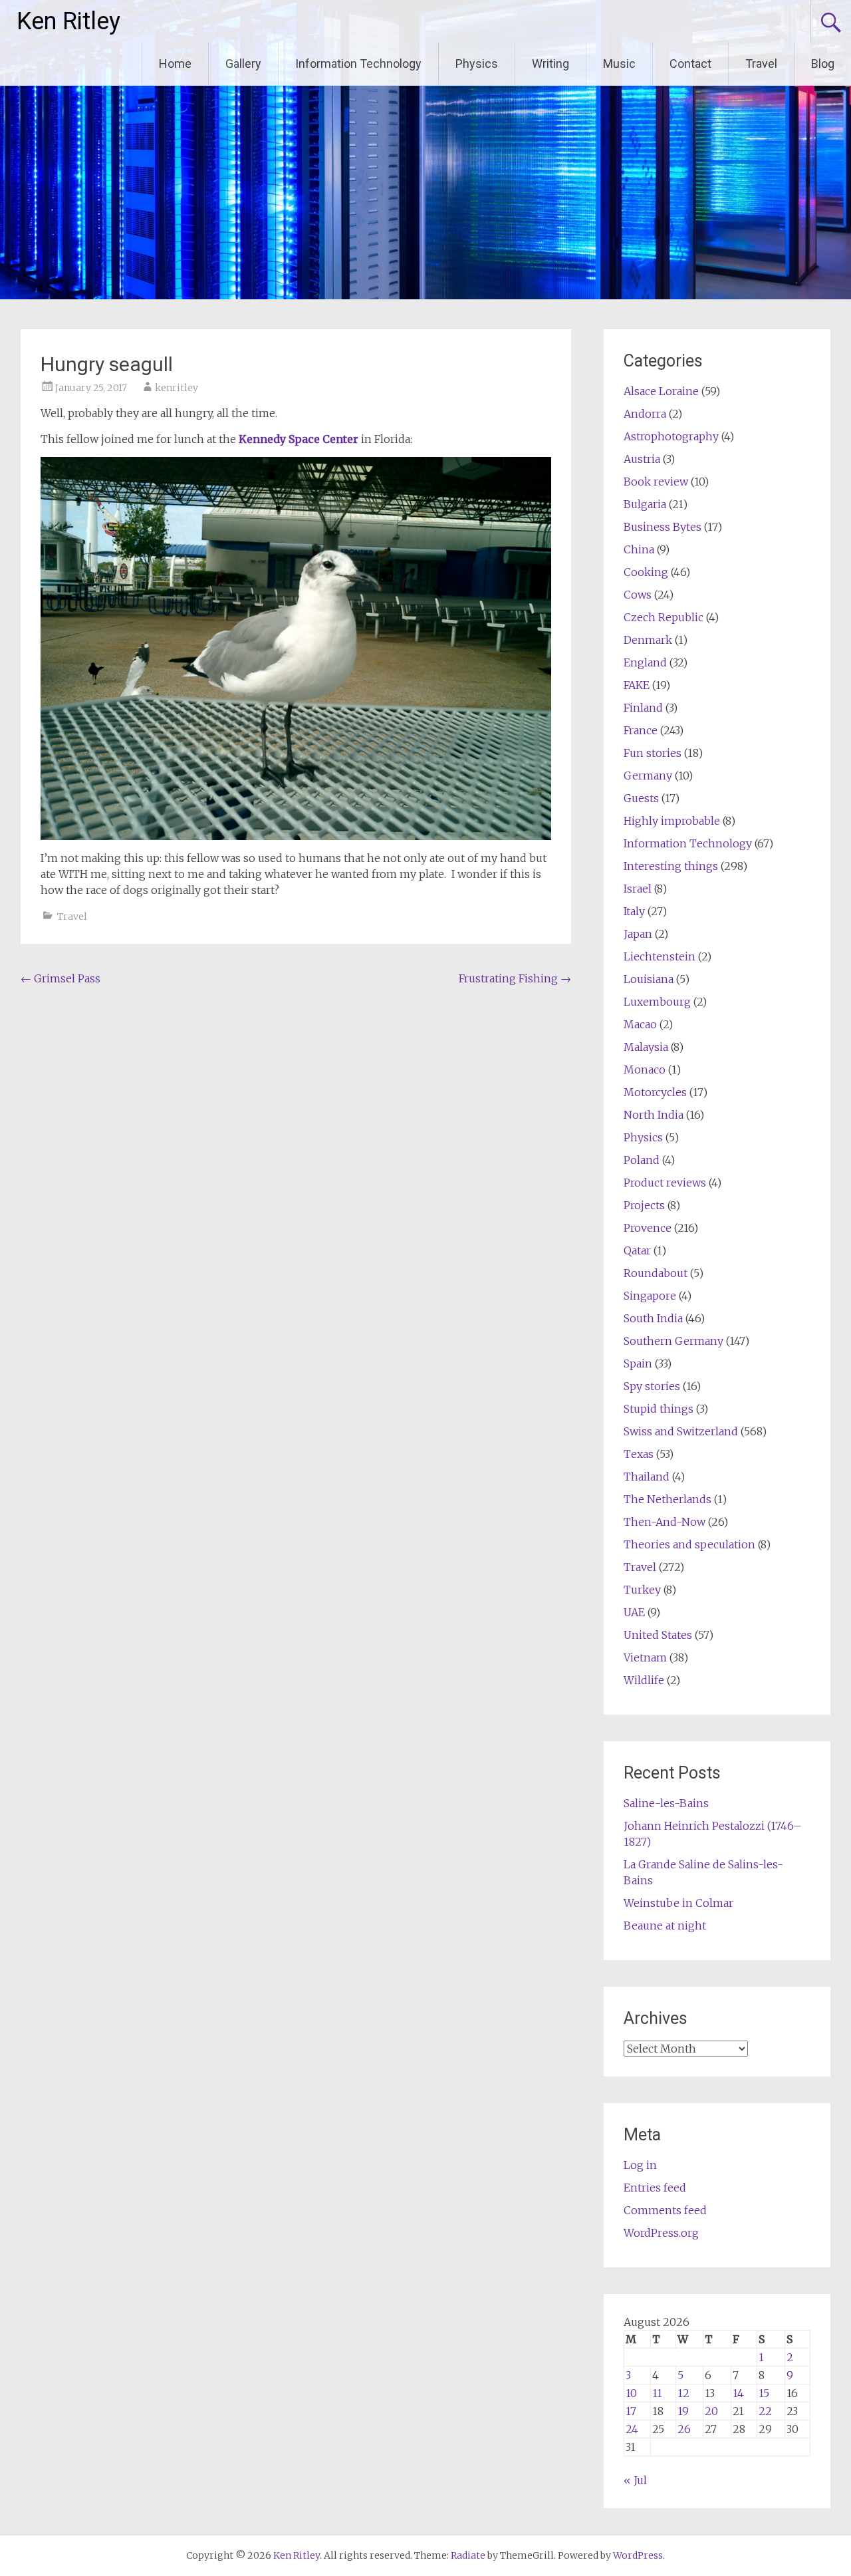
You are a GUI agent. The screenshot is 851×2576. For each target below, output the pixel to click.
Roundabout (656, 1273)
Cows (638, 595)
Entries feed (655, 2188)
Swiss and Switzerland (681, 1431)
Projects (644, 1205)
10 (631, 2393)
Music (619, 64)
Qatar (637, 1250)
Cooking (646, 572)
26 (684, 2429)
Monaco (645, 1070)
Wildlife (644, 1680)
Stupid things (659, 1409)
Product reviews (665, 1183)
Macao (640, 1024)
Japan (638, 934)
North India (654, 1115)
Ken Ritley (68, 21)
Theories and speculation (689, 1544)
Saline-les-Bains (666, 1803)
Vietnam (645, 1657)
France (641, 730)
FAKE (637, 685)
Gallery (243, 64)
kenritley (177, 388)
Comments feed (665, 2210)
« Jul (635, 2480)
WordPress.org (661, 2233)
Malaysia (646, 1047)
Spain (638, 1363)
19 (683, 2411)
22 (765, 2411)
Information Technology (358, 64)
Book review (656, 482)
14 (738, 2393)
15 (764, 2393)
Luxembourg (657, 1002)
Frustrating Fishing (515, 978)
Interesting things (671, 866)
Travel (761, 64)
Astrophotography (671, 436)
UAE (634, 1612)
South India (653, 1318)
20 (711, 2411)
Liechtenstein (660, 956)
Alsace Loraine (661, 391)
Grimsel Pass (61, 978)
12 (683, 2393)
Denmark (648, 640)
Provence (648, 1228)
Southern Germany (673, 1341)
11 (657, 2393)
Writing (550, 64)
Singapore (650, 1296)
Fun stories (653, 753)
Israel (638, 889)
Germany (648, 776)
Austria (642, 459)
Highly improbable (672, 821)
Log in (640, 2165)
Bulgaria (645, 504)
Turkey (642, 1590)
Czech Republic (664, 617)
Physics (477, 64)
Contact (690, 64)
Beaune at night (665, 1926)
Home (175, 64)
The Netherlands (668, 1499)
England (645, 662)
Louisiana (649, 979)
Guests (641, 798)
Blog (823, 64)
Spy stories (652, 1386)
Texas (639, 1454)
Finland (643, 708)
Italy (634, 911)
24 (632, 2429)
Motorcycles (655, 1092)
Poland (642, 1160)
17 (631, 2411)
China (639, 549)
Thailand (647, 1477)
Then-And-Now (665, 1522)
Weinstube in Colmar (678, 1903)
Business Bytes (663, 527)
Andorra (645, 414)
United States (658, 1635)
